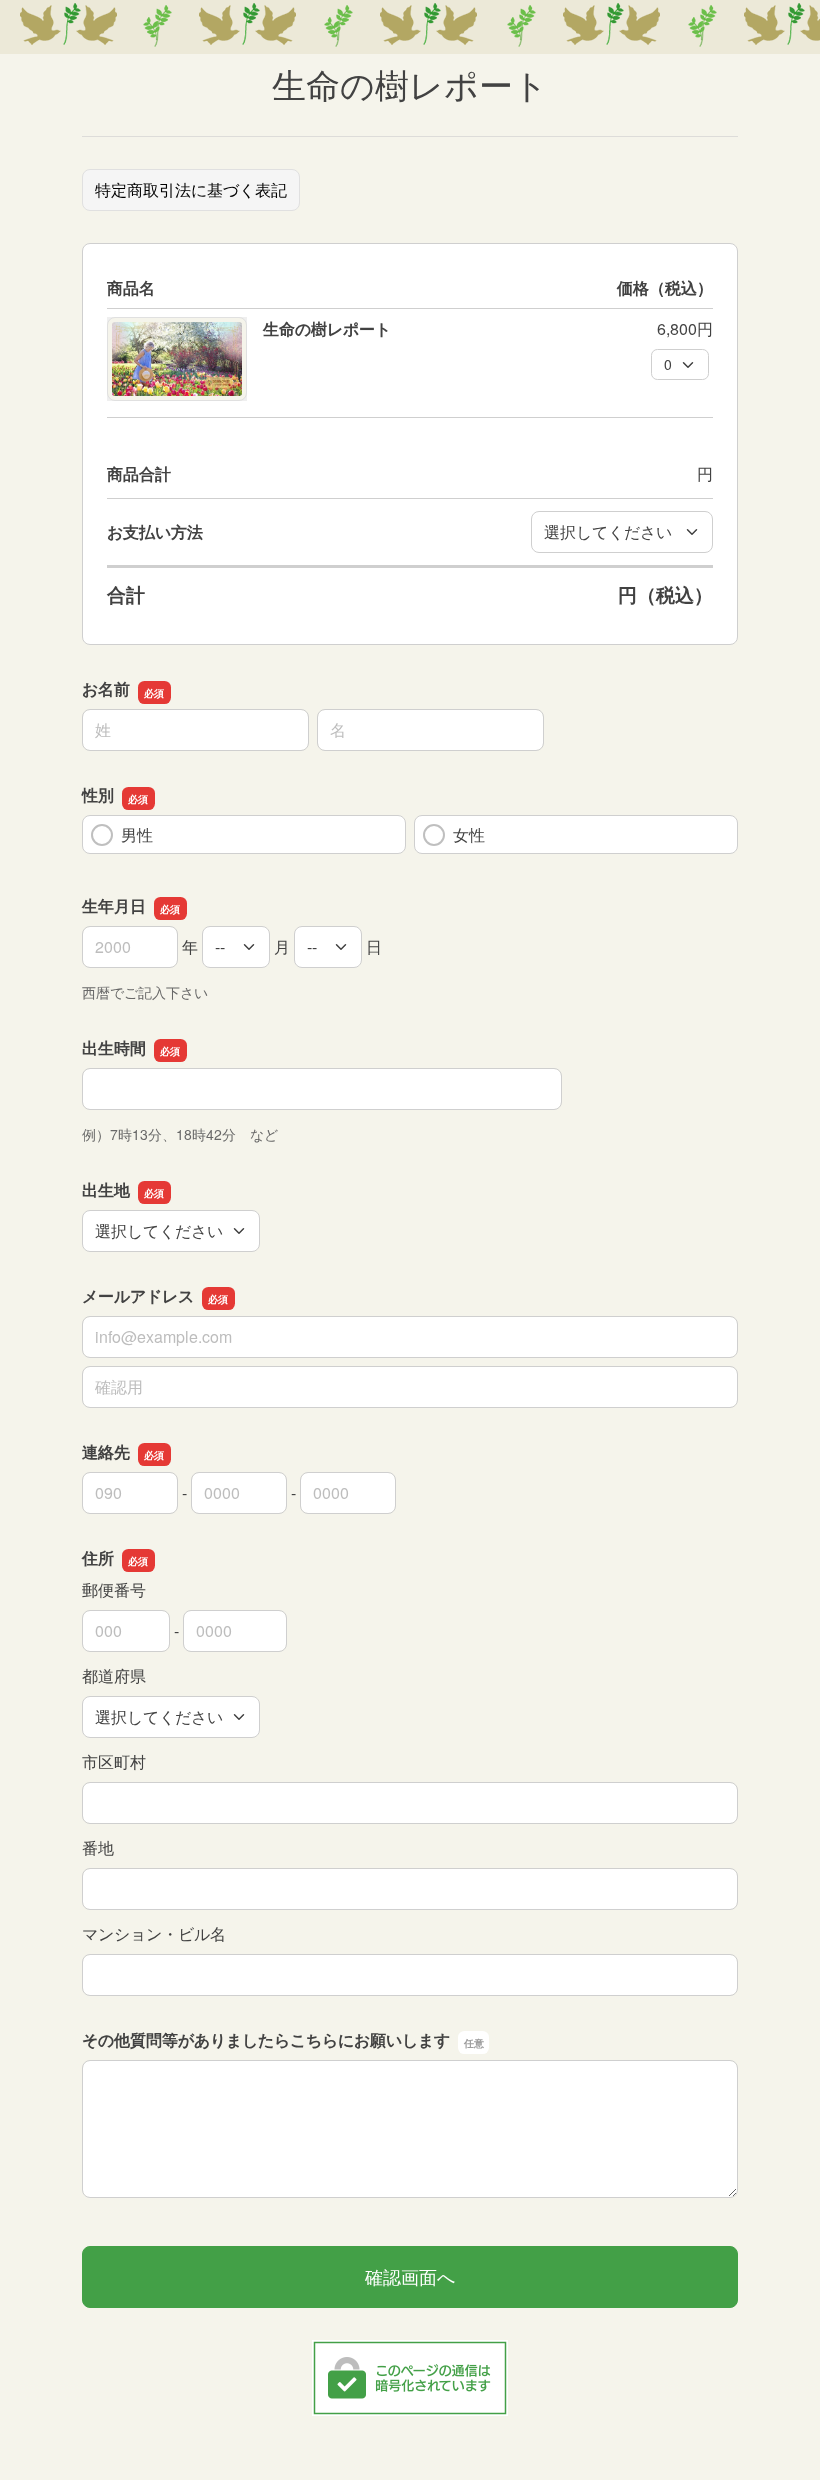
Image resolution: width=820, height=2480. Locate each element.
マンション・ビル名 (154, 1933)
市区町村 (114, 1761)
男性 (137, 834)
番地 (98, 1847)
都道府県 (114, 1675)
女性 (469, 834)
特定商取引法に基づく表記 (191, 189)
